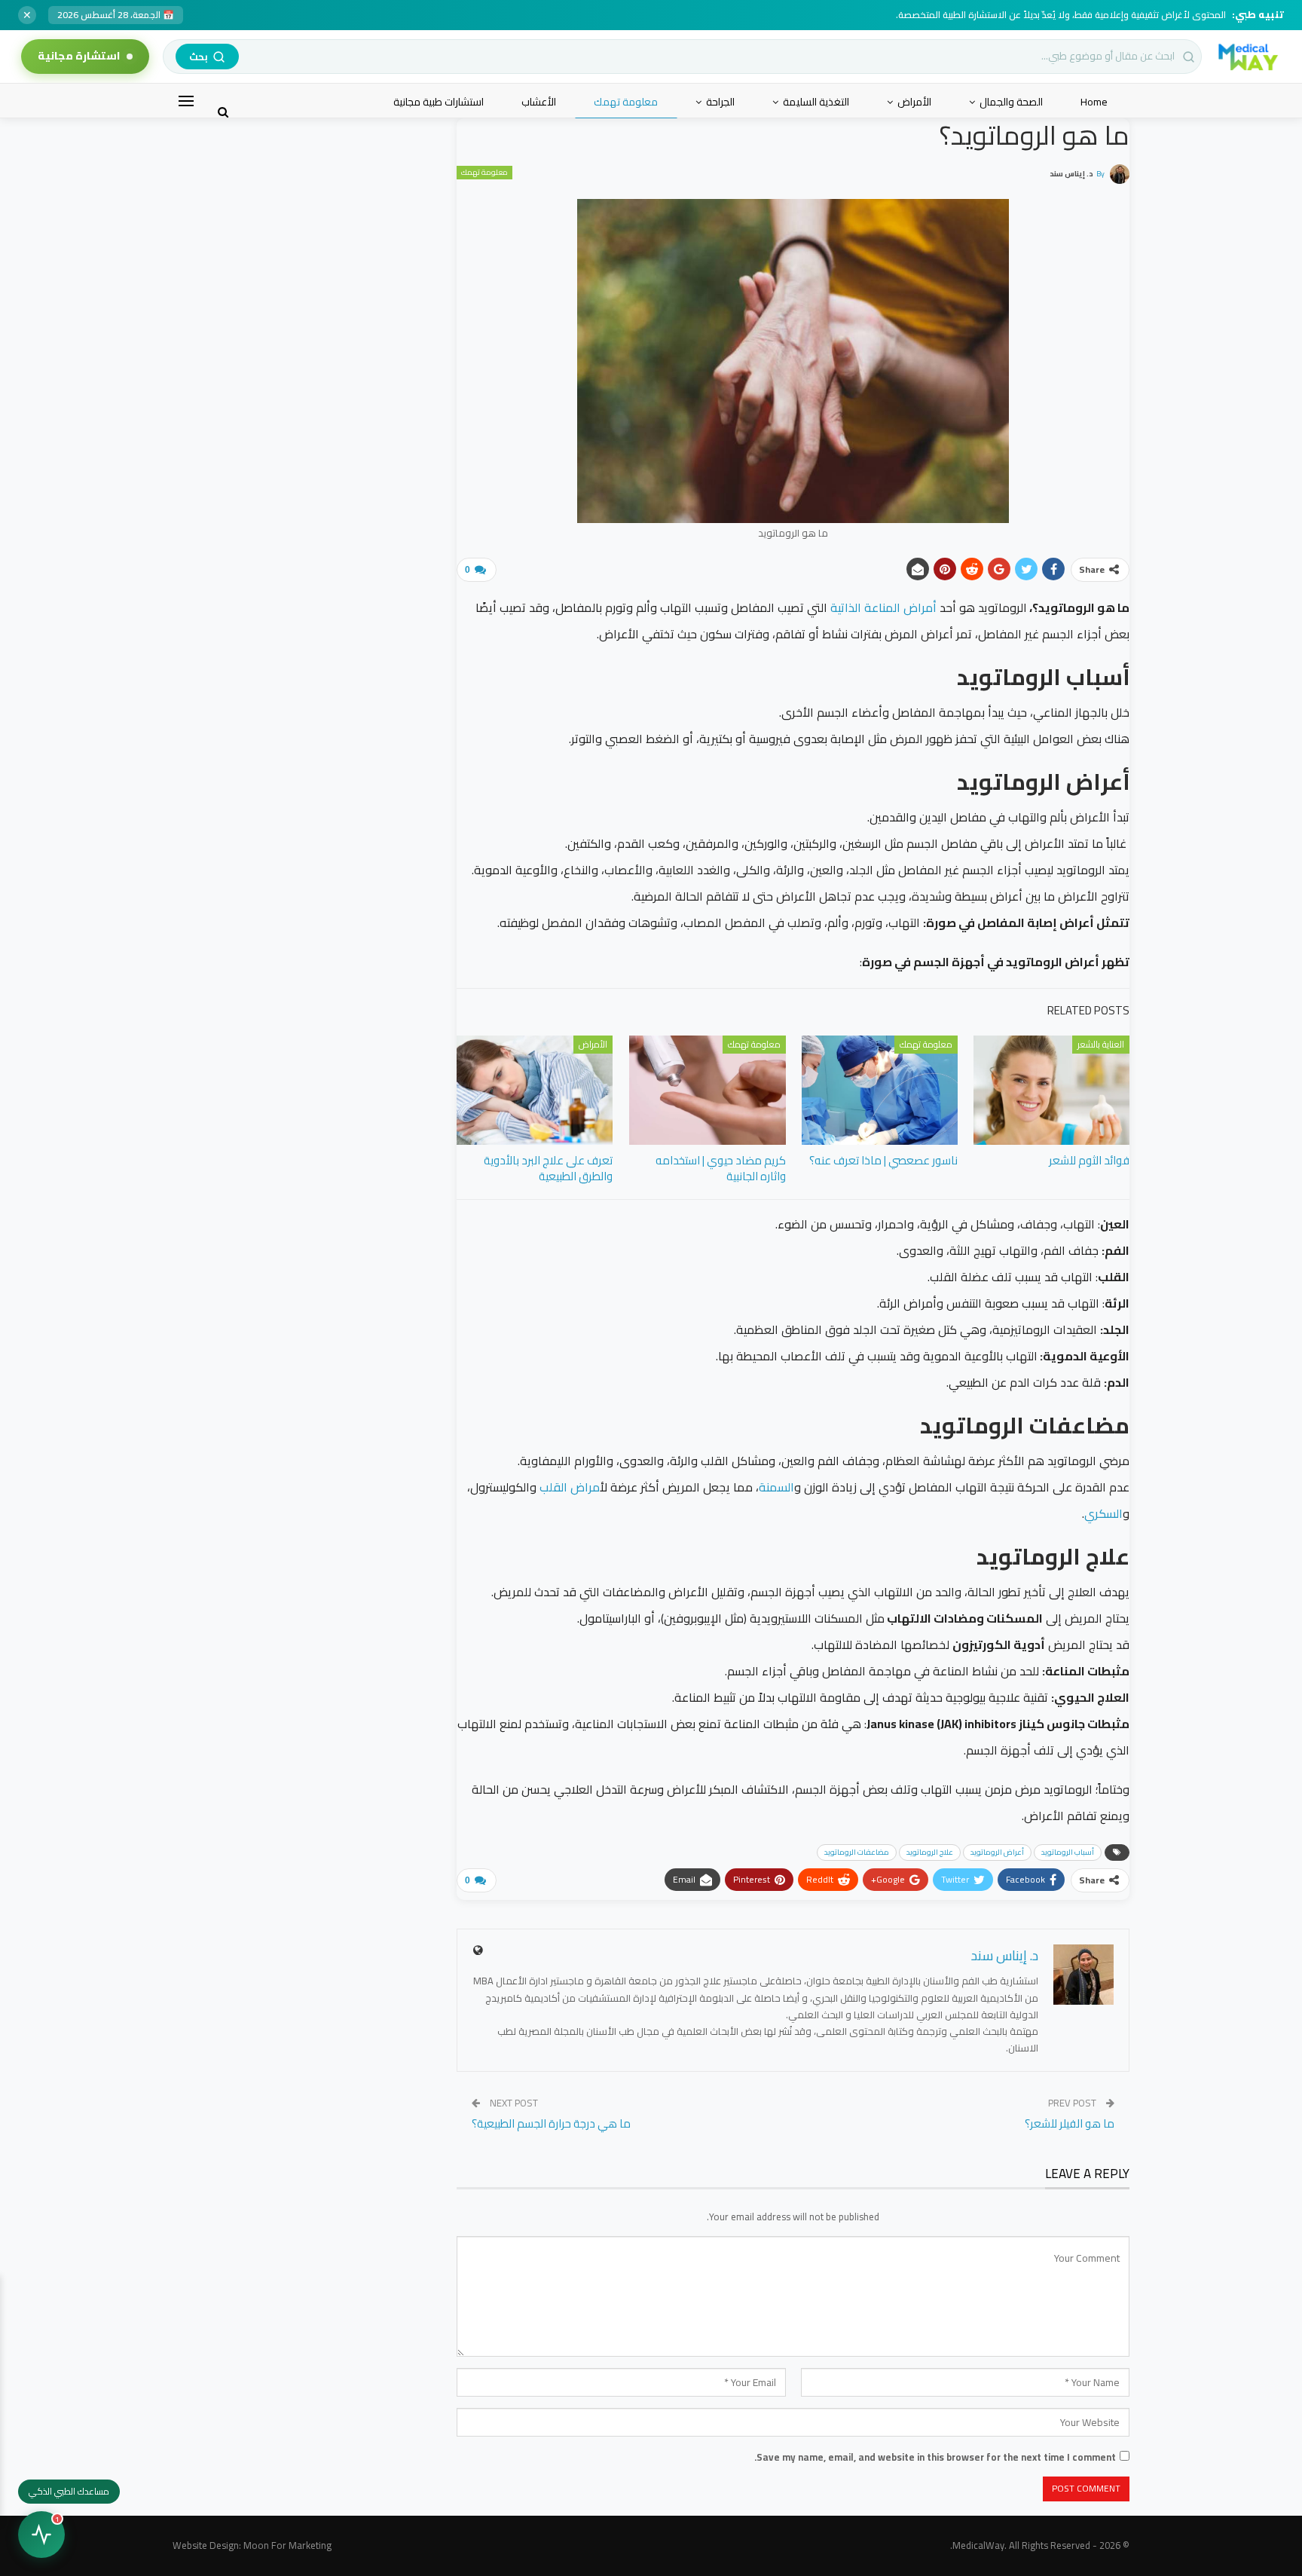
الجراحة (720, 102)
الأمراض (914, 102)
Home (1094, 102)
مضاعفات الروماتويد (857, 1852)
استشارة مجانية (79, 56)
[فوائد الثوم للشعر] (1051, 1090)
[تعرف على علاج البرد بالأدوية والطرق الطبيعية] (535, 1090)
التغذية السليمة (816, 102)
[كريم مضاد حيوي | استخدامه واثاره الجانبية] (707, 1090)
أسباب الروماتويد (1068, 1852)
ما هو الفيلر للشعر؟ (1070, 2123)
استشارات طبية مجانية (439, 102)
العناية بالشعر (1101, 1044)
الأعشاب (539, 102)
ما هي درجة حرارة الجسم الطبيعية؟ (551, 2123)
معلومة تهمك (626, 102)
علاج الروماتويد (930, 1852)
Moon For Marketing (287, 2545)
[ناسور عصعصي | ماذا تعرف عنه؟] (880, 1090)
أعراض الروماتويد (997, 1852)
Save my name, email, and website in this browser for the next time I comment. (935, 2457)
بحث (199, 57)
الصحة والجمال (1011, 102)
